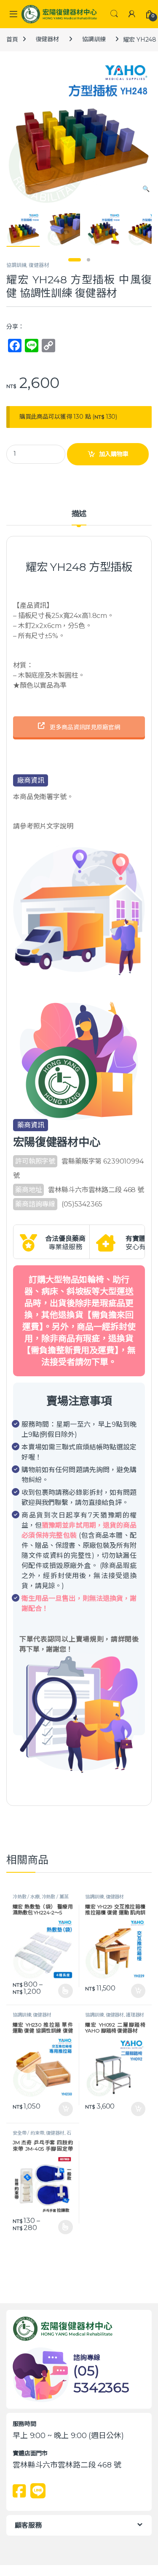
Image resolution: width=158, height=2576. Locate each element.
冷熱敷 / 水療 (26, 1897)
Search (114, 14)
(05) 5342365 (101, 2379)
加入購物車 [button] (138, 1991)
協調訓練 (94, 39)
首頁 (12, 39)
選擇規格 (66, 1991)
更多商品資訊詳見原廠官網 (84, 727)
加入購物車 (114, 454)
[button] (146, 189)
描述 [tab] (79, 514)
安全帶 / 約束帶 (28, 2133)
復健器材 (47, 39)
